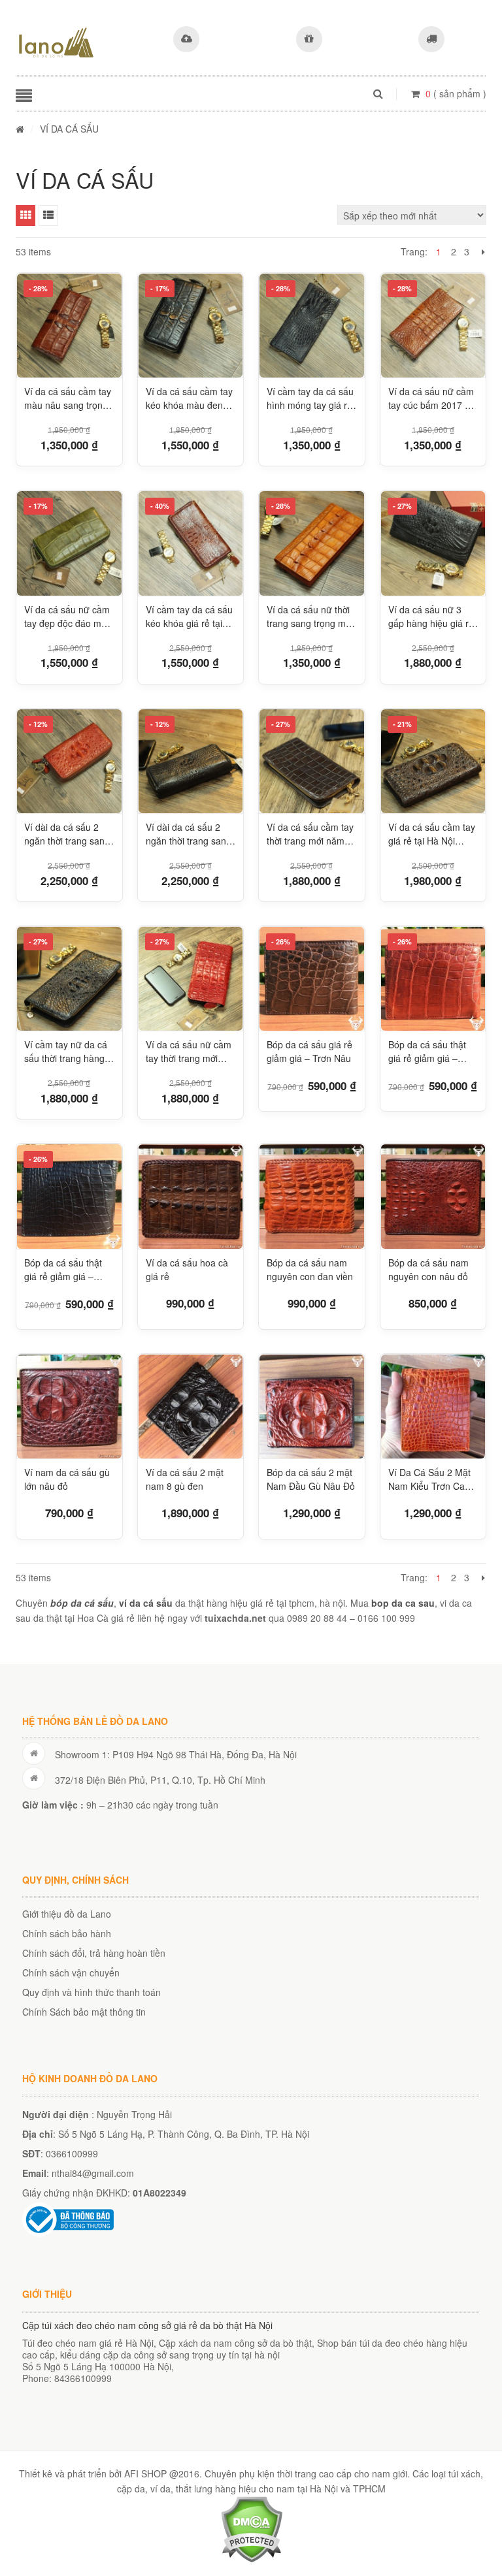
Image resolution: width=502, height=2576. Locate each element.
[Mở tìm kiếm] (378, 93)
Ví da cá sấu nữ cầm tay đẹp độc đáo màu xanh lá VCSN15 (68, 617)
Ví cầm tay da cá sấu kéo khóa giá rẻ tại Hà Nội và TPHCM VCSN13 (189, 617)
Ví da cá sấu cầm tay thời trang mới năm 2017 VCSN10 (310, 834)
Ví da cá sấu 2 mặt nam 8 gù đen (185, 1479)
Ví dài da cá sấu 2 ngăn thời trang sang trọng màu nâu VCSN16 (67, 834)
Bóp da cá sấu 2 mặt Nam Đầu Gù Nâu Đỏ (311, 1479)
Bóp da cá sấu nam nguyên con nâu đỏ (428, 1269)
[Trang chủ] (20, 129)
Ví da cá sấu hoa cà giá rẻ (187, 1269)
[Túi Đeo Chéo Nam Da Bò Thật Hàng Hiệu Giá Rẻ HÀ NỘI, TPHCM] (56, 42)
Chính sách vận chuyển (71, 1972)
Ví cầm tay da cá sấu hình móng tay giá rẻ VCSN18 (310, 398)
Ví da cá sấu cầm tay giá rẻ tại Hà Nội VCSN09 (432, 834)
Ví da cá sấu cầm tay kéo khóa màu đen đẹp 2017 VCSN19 (189, 398)
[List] (48, 216)
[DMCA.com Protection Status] (251, 2528)
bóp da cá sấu (82, 1603)
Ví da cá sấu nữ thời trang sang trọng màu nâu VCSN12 (311, 617)
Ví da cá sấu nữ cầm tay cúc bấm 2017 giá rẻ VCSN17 (433, 398)
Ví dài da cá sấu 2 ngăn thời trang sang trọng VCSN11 (189, 834)
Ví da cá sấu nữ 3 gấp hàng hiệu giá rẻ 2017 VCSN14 (431, 617)
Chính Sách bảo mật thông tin (84, 2012)
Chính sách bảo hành (67, 1933)
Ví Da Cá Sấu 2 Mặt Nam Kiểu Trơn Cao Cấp (429, 1479)
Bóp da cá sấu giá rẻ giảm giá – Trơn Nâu (310, 1051)
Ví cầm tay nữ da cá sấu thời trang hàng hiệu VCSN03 (66, 1052)
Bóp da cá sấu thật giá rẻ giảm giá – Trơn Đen (63, 1270)
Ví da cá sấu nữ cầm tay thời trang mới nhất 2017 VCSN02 (189, 1052)
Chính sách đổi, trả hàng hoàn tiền (94, 1953)
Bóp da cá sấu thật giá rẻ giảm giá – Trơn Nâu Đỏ (427, 1052)
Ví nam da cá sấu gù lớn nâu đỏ (67, 1479)
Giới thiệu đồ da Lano (67, 1914)
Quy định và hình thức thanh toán (92, 1992)
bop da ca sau (403, 1603)
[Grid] (25, 216)
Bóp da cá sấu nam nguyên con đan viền (310, 1269)
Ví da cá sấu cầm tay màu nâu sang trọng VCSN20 (68, 398)
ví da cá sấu (146, 1603)
